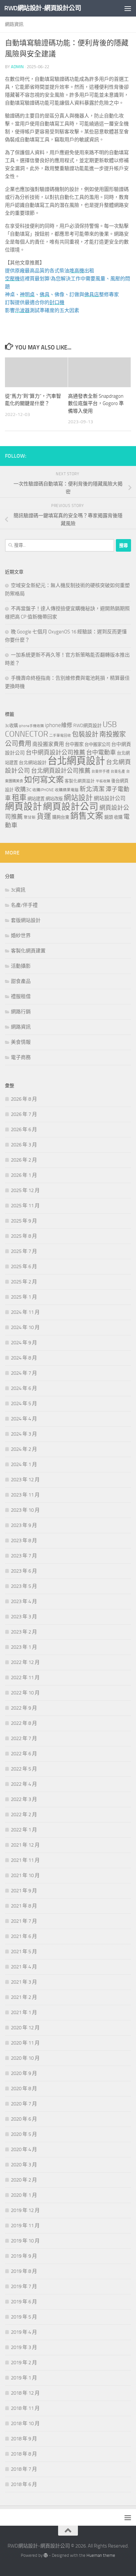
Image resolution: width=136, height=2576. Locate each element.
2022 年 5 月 (24, 1769)
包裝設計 (85, 734)
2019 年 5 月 (24, 2317)
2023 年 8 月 (24, 1541)
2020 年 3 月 (24, 2165)
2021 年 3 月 (24, 1982)
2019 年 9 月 (24, 2256)
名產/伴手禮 (24, 905)
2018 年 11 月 (25, 2408)
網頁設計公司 (71, 807)
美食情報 (21, 1042)
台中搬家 (74, 744)
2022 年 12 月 (25, 1662)
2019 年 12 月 (25, 2210)
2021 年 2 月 (24, 1997)
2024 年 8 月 (24, 1358)
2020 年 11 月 (25, 2043)
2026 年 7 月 (24, 1114)
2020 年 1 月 (24, 2195)
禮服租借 (21, 996)
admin (17, 67)
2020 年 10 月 (25, 2058)
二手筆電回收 (60, 736)
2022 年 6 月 (24, 1754)
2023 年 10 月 (25, 1510)
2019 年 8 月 (24, 2271)
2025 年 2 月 (24, 1282)
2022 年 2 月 (24, 1815)
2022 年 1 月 (24, 1830)
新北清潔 (92, 789)
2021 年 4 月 (24, 1967)
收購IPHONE (43, 790)
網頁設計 (23, 807)
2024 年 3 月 (24, 1434)
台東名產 (118, 772)
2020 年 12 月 (25, 2028)
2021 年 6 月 (24, 1936)
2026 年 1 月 (24, 1175)
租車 (19, 798)
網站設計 (78, 798)
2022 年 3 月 (24, 1799)
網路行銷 (21, 1012)
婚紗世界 (21, 936)
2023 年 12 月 (25, 1480)
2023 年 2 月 (24, 1632)
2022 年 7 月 (24, 1738)
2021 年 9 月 (24, 1891)
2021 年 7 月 (24, 1921)
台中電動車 (101, 753)
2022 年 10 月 (25, 1693)
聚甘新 (30, 817)
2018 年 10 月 (25, 2423)
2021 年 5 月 (24, 1952)
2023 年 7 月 (24, 1556)
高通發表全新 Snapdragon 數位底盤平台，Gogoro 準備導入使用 (96, 404)
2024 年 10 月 (25, 1327)
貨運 (44, 816)
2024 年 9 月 (24, 1343)
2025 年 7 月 (24, 1251)
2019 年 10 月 (25, 2241)
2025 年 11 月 (25, 1206)
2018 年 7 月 (24, 2469)
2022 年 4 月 (24, 1784)
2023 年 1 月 (24, 1647)
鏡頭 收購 (113, 817)
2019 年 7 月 (24, 2286)
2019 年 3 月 (24, 2347)
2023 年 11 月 (25, 1495)
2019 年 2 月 (24, 2363)
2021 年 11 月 (25, 1860)
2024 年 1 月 (24, 1464)
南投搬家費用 (48, 744)
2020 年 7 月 (24, 2104)
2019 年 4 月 (24, 2332)
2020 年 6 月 (24, 2119)
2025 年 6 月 (24, 1266)
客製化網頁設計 (80, 781)
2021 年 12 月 (25, 1845)
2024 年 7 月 (24, 1373)
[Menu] (128, 8)
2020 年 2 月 (24, 2180)
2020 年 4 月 (24, 2149)
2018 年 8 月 (24, 2454)
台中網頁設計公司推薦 (55, 753)
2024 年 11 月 (25, 1312)
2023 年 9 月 (24, 1525)
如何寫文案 (44, 780)
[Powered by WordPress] (46, 2555)
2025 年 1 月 (24, 1297)
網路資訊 (14, 24)
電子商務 (21, 1057)
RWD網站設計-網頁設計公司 (43, 8)
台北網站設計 (33, 763)
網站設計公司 (110, 798)
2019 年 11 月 (25, 2226)
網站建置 (36, 799)
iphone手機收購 (31, 726)
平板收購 (103, 781)
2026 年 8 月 (24, 1099)
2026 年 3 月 (24, 1145)
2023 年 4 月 (24, 1601)
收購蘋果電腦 (67, 790)
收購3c (23, 789)
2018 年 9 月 (24, 2439)
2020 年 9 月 (24, 2073)
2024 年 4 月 (24, 1419)
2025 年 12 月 (25, 1190)
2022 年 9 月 (24, 1708)
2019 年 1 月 (24, 2378)
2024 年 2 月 (24, 1449)
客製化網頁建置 (28, 951)
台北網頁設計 (76, 761)
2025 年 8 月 (24, 1236)
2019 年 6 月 (24, 2302)
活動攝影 (21, 966)
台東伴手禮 (101, 772)
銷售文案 (87, 816)
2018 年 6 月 (24, 2484)
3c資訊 (18, 890)
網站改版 (54, 799)
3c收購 (11, 726)
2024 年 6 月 (24, 1388)
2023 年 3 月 (24, 1617)
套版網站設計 (26, 920)
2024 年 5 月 (24, 1403)
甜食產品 (21, 981)
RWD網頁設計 (87, 726)
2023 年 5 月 (24, 1586)
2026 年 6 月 (24, 1129)
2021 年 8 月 (24, 1906)
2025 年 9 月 (24, 1221)
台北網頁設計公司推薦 (61, 771)
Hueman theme (101, 2555)
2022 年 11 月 (25, 1678)
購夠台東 (61, 817)
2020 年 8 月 (24, 2089)
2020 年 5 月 (24, 2134)
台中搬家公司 (97, 744)
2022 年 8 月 (24, 1723)
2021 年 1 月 (24, 2012)
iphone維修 (59, 725)
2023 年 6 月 (24, 1571)
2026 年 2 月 (24, 1160)
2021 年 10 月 (25, 1875)
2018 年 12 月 (25, 2393)
